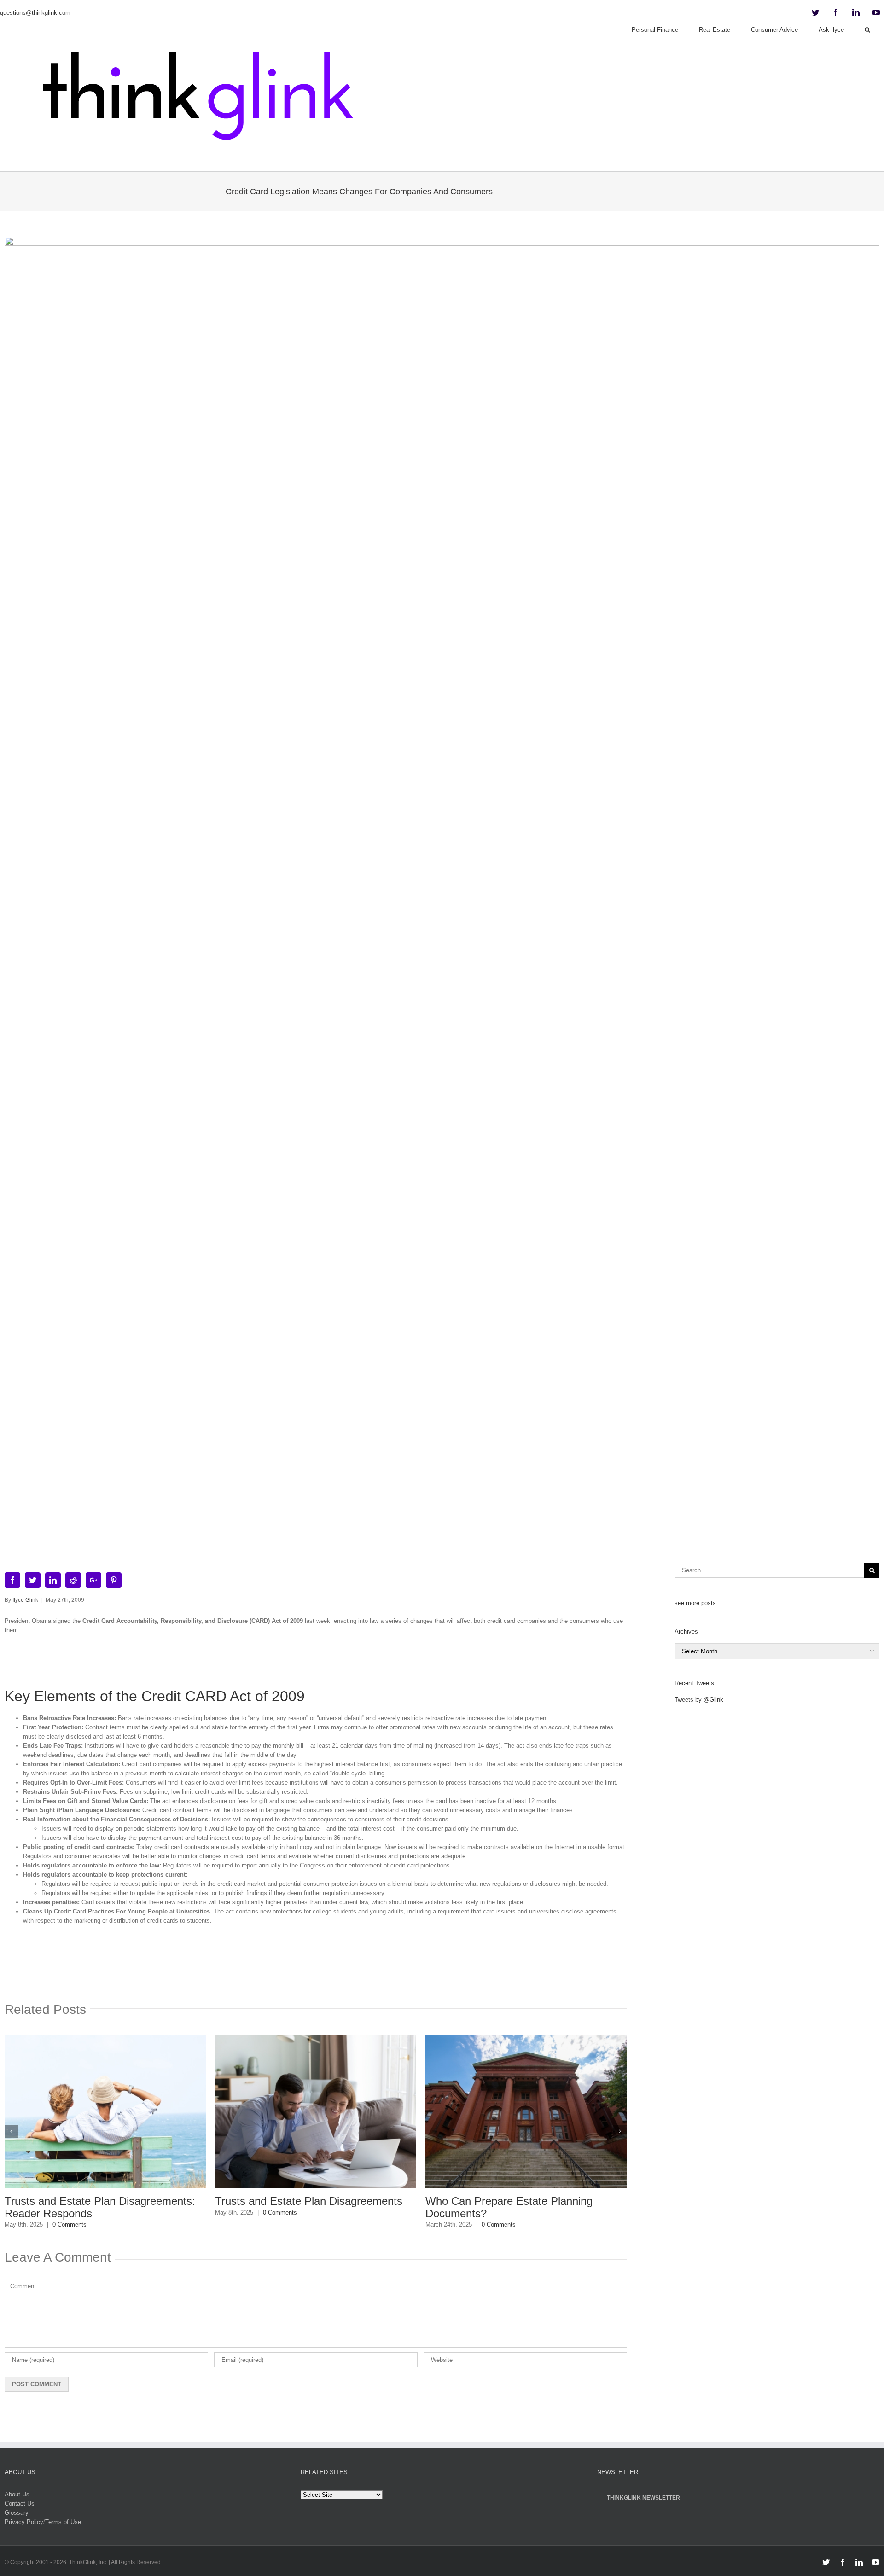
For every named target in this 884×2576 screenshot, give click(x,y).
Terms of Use (63, 2522)
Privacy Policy (24, 2522)
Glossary (17, 2513)
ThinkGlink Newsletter (643, 2498)
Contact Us (20, 2503)
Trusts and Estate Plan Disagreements (309, 2201)
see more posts (695, 1603)
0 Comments (70, 2224)
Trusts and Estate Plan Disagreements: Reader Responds (100, 2207)
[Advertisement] (316, 1665)
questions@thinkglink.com (35, 13)
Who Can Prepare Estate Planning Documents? (509, 2207)
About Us (17, 2494)
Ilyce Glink (25, 1600)
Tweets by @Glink (699, 1700)
